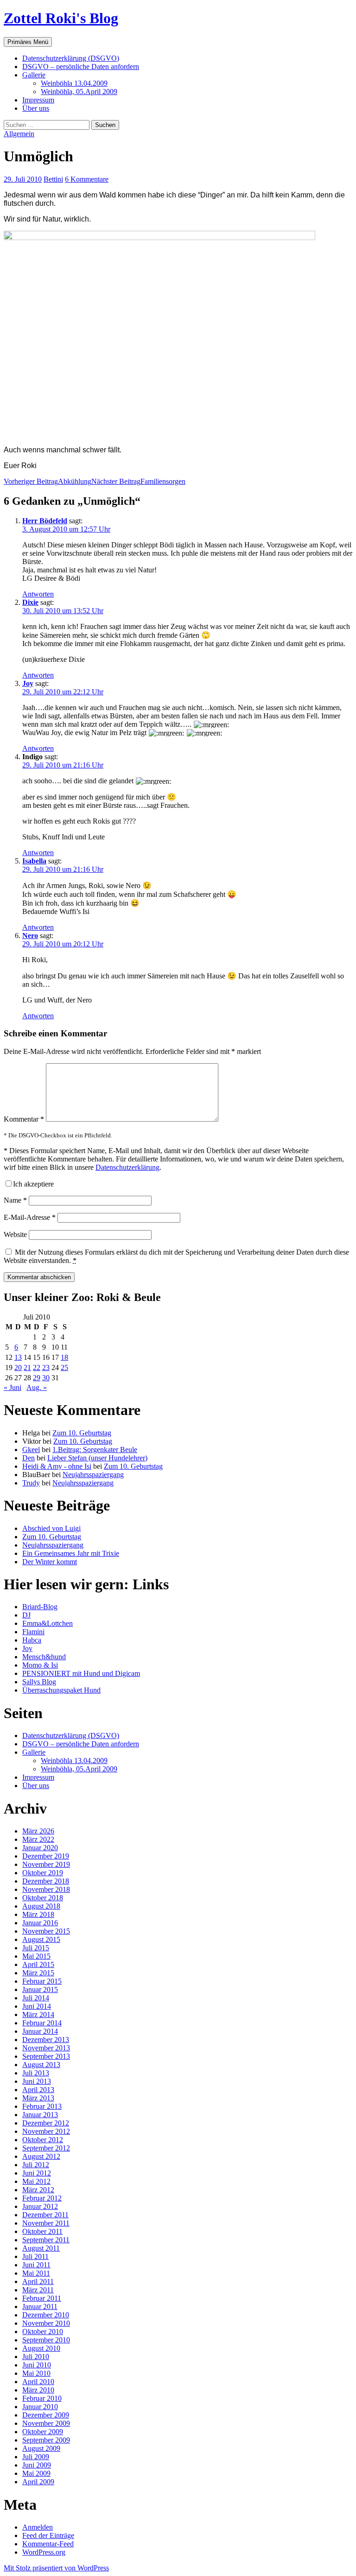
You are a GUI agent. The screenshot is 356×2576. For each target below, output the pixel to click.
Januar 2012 (40, 2206)
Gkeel (31, 1450)
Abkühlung (48, 481)
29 (37, 1378)
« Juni (13, 1387)
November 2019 (46, 1864)
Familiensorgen (138, 481)
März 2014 (38, 2014)
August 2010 (41, 2348)
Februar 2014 (42, 2023)
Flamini (33, 1632)
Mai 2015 (36, 1956)
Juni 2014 (37, 2006)
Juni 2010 (37, 2365)
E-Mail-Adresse (30, 1217)
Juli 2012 (36, 2165)
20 (18, 1367)
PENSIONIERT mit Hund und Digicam (81, 1673)
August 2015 (41, 1939)
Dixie (30, 602)
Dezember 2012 (46, 2123)
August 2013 (41, 2065)
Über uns (36, 108)
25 (64, 1367)
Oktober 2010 (43, 2332)
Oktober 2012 (43, 2140)
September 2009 (46, 2440)
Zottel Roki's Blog (61, 18)
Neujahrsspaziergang (93, 1475)
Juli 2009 (36, 2457)
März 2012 (38, 2190)
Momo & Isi (40, 1665)
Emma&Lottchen (48, 1623)
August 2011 (41, 2248)
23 (46, 1367)
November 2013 (46, 2048)
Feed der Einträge (48, 2535)
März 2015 (38, 1973)
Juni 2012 (37, 2173)
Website (15, 1234)
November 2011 (46, 2223)
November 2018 (46, 1889)
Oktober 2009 (43, 2432)
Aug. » (37, 1387)
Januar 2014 (40, 2031)
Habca (32, 1640)
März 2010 (38, 2390)
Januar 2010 (40, 2407)
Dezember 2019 (46, 1856)
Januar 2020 (40, 1848)
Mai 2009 (36, 2473)
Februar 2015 (42, 1981)
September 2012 (46, 2148)
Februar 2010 (42, 2398)
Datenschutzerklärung (127, 1167)
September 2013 (46, 2056)
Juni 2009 (37, 2465)
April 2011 (38, 2281)
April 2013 (38, 2090)
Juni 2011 (36, 2265)
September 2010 (46, 2340)
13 (18, 1357)
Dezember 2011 (45, 2215)
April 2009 (38, 2482)
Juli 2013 (36, 2073)
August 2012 (41, 2156)
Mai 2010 (36, 2373)
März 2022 (38, 1839)
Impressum (38, 100)
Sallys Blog (39, 1682)
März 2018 (38, 1914)
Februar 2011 (42, 2298)
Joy (28, 683)
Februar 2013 (42, 2106)
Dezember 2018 (46, 1881)
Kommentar (24, 1119)
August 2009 (41, 2448)
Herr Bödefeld (45, 521)
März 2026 (38, 1831)
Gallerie (34, 75)
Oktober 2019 (43, 1873)
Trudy (31, 1483)
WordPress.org (44, 2552)
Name (15, 1200)
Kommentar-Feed (48, 2544)
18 (64, 1357)
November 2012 (46, 2131)
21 (27, 1367)
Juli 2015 (36, 1948)
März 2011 (38, 2290)
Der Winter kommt (50, 1562)
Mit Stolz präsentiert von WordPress (56, 2568)
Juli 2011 (35, 2256)
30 (46, 1378)
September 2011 (46, 2240)
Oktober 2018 (43, 1898)
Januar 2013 (40, 2115)
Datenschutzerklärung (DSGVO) (71, 58)
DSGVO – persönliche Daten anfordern (81, 67)
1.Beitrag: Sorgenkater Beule (95, 1450)
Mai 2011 (36, 2273)
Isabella (34, 861)
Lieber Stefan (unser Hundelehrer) (97, 1458)
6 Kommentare (87, 179)
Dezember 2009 (46, 2415)
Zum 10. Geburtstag (82, 1433)
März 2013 (38, 2098)
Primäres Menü (28, 42)
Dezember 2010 (46, 2315)
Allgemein (19, 134)
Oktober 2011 (42, 2231)
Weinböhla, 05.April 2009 (79, 92)
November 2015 (46, 1931)
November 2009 (46, 2423)
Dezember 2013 (46, 2040)
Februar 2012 (42, 2198)
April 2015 (38, 1964)
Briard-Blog (40, 1607)
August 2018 (41, 1906)
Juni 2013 (37, 2081)
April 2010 (38, 2382)
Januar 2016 (40, 1923)
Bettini (53, 179)
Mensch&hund (44, 1657)
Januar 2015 (40, 1989)
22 (37, 1367)
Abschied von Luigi (51, 1528)
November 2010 (46, 2323)
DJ (26, 1615)
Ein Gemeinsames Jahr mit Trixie (71, 1553)
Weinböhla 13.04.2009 (74, 83)
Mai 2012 (36, 2181)
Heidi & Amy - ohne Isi (57, 1466)
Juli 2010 (36, 2357)
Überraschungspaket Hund (61, 1690)
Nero (30, 936)
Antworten (38, 594)
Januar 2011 (40, 2306)
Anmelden (38, 2527)
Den (29, 1458)
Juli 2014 (36, 1998)
